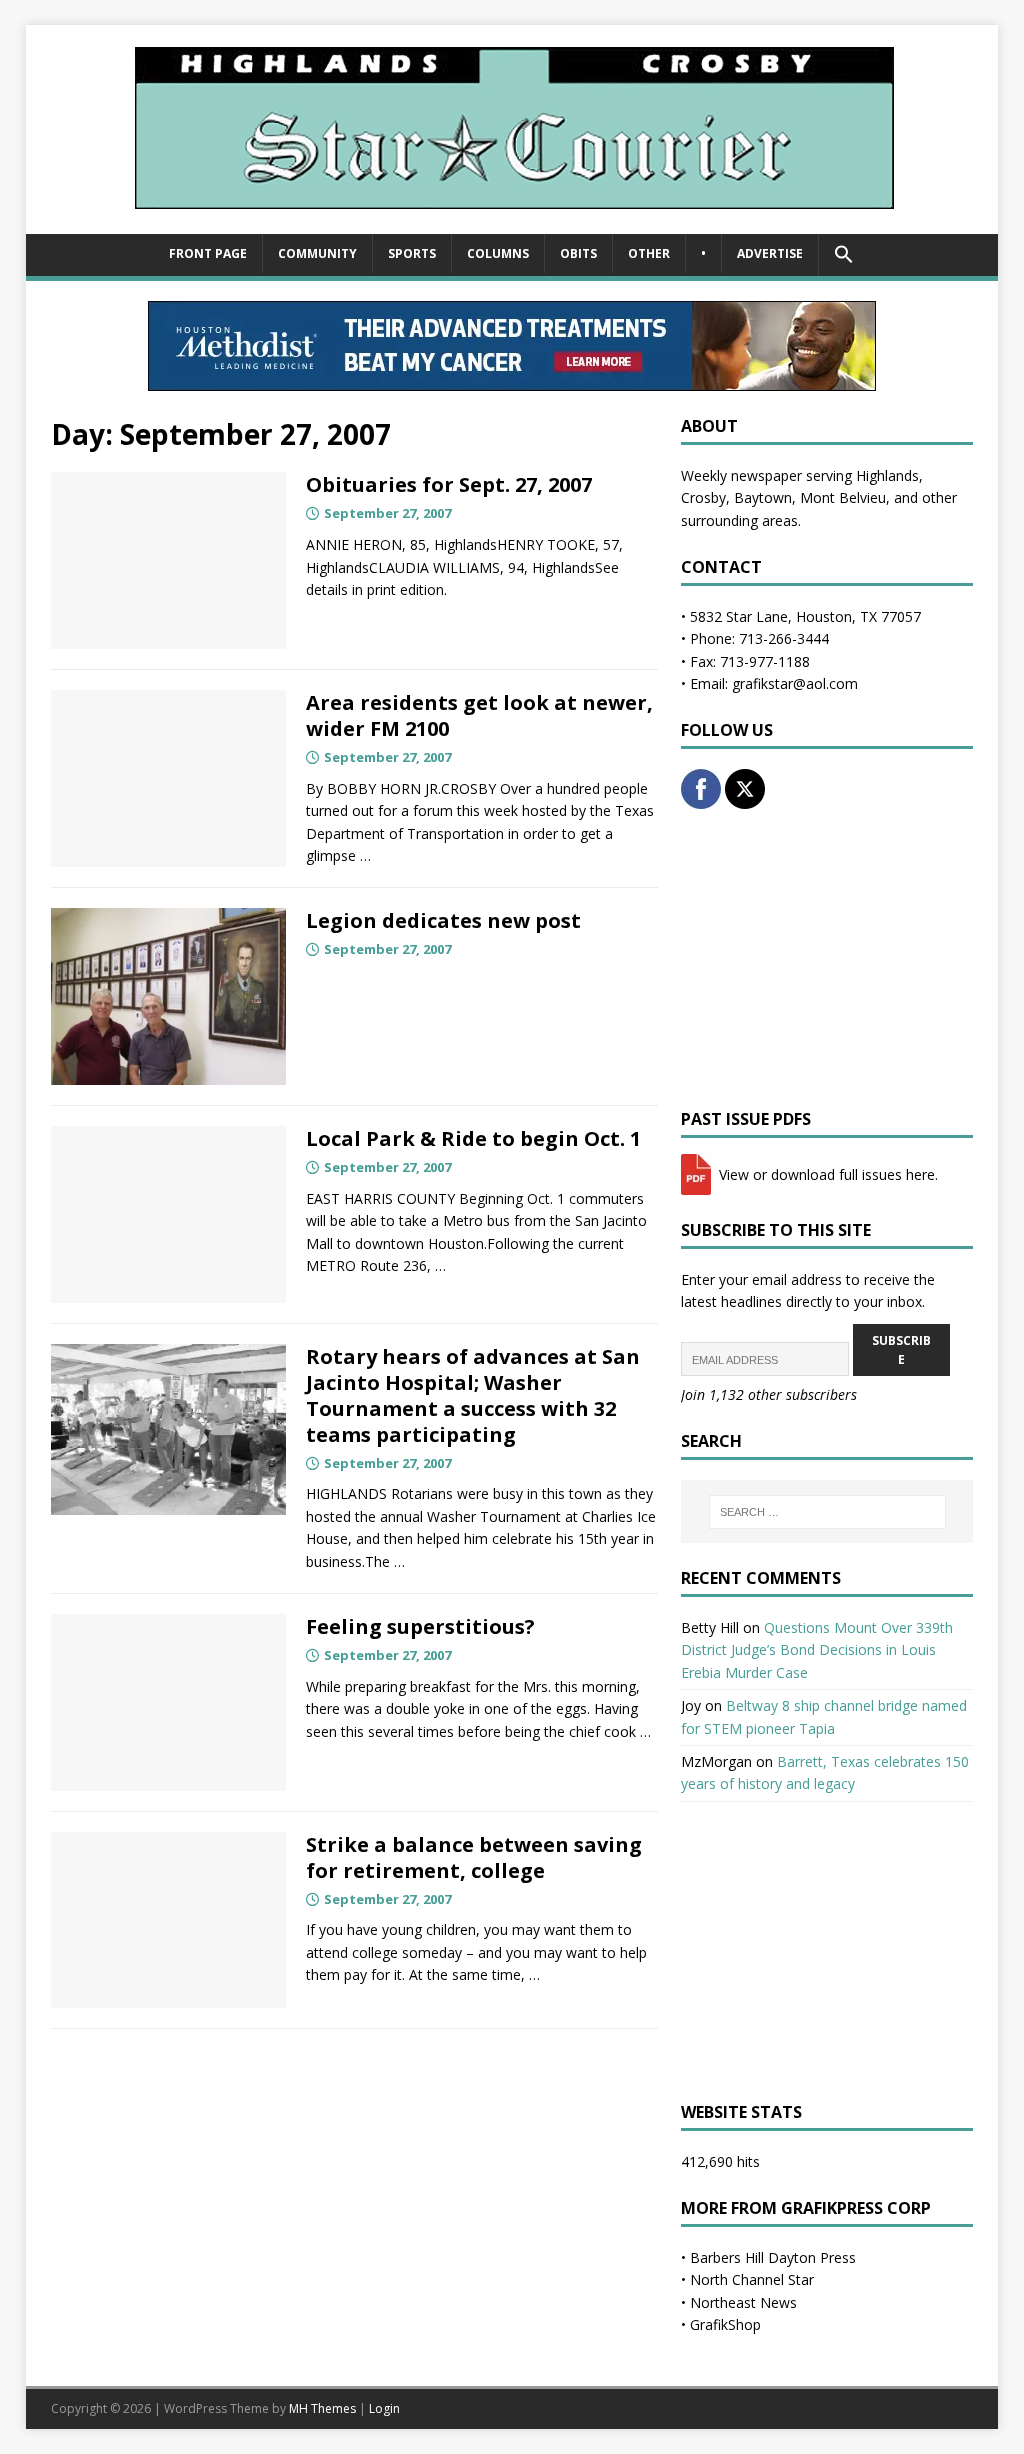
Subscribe (901, 1350)
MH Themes (322, 2408)
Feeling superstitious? (420, 1626)
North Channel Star (752, 2279)
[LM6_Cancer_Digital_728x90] (512, 379)
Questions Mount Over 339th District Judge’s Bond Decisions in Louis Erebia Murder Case (817, 1650)
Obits (578, 253)
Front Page (208, 253)
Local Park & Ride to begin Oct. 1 (473, 1138)
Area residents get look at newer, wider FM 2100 (479, 715)
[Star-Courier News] (511, 222)
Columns (498, 253)
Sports (412, 253)
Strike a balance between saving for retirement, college (474, 1857)
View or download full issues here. (826, 1174)
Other (649, 253)
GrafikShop (725, 2324)
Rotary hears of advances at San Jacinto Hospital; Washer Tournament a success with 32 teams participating (473, 1395)
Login (384, 2408)
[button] (843, 255)
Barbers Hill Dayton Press (773, 2257)
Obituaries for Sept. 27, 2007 (449, 484)
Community (317, 253)
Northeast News (743, 2302)
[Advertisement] (827, 959)
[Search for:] (827, 1512)
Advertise (770, 253)
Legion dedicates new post (443, 920)
